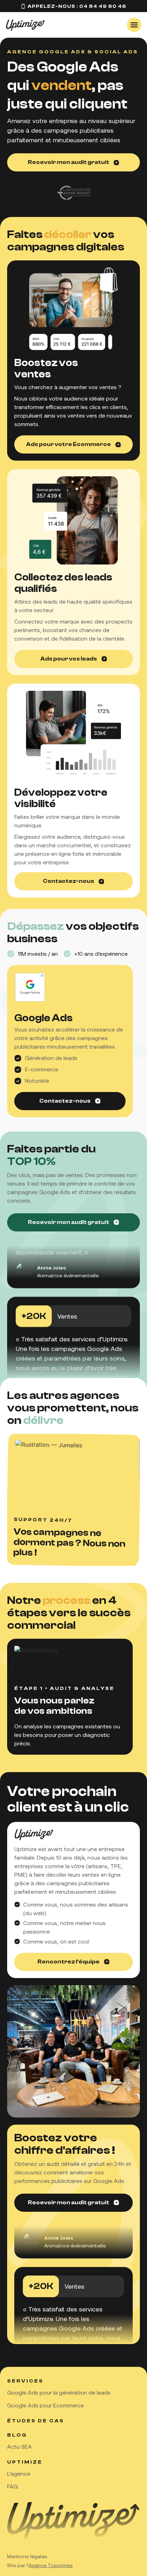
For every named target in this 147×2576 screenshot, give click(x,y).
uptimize (25, 2462)
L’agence (19, 2473)
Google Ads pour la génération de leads (59, 2392)
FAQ (13, 2486)
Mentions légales (27, 2556)
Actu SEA (19, 2446)
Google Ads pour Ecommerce (45, 2405)
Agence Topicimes (51, 2565)
